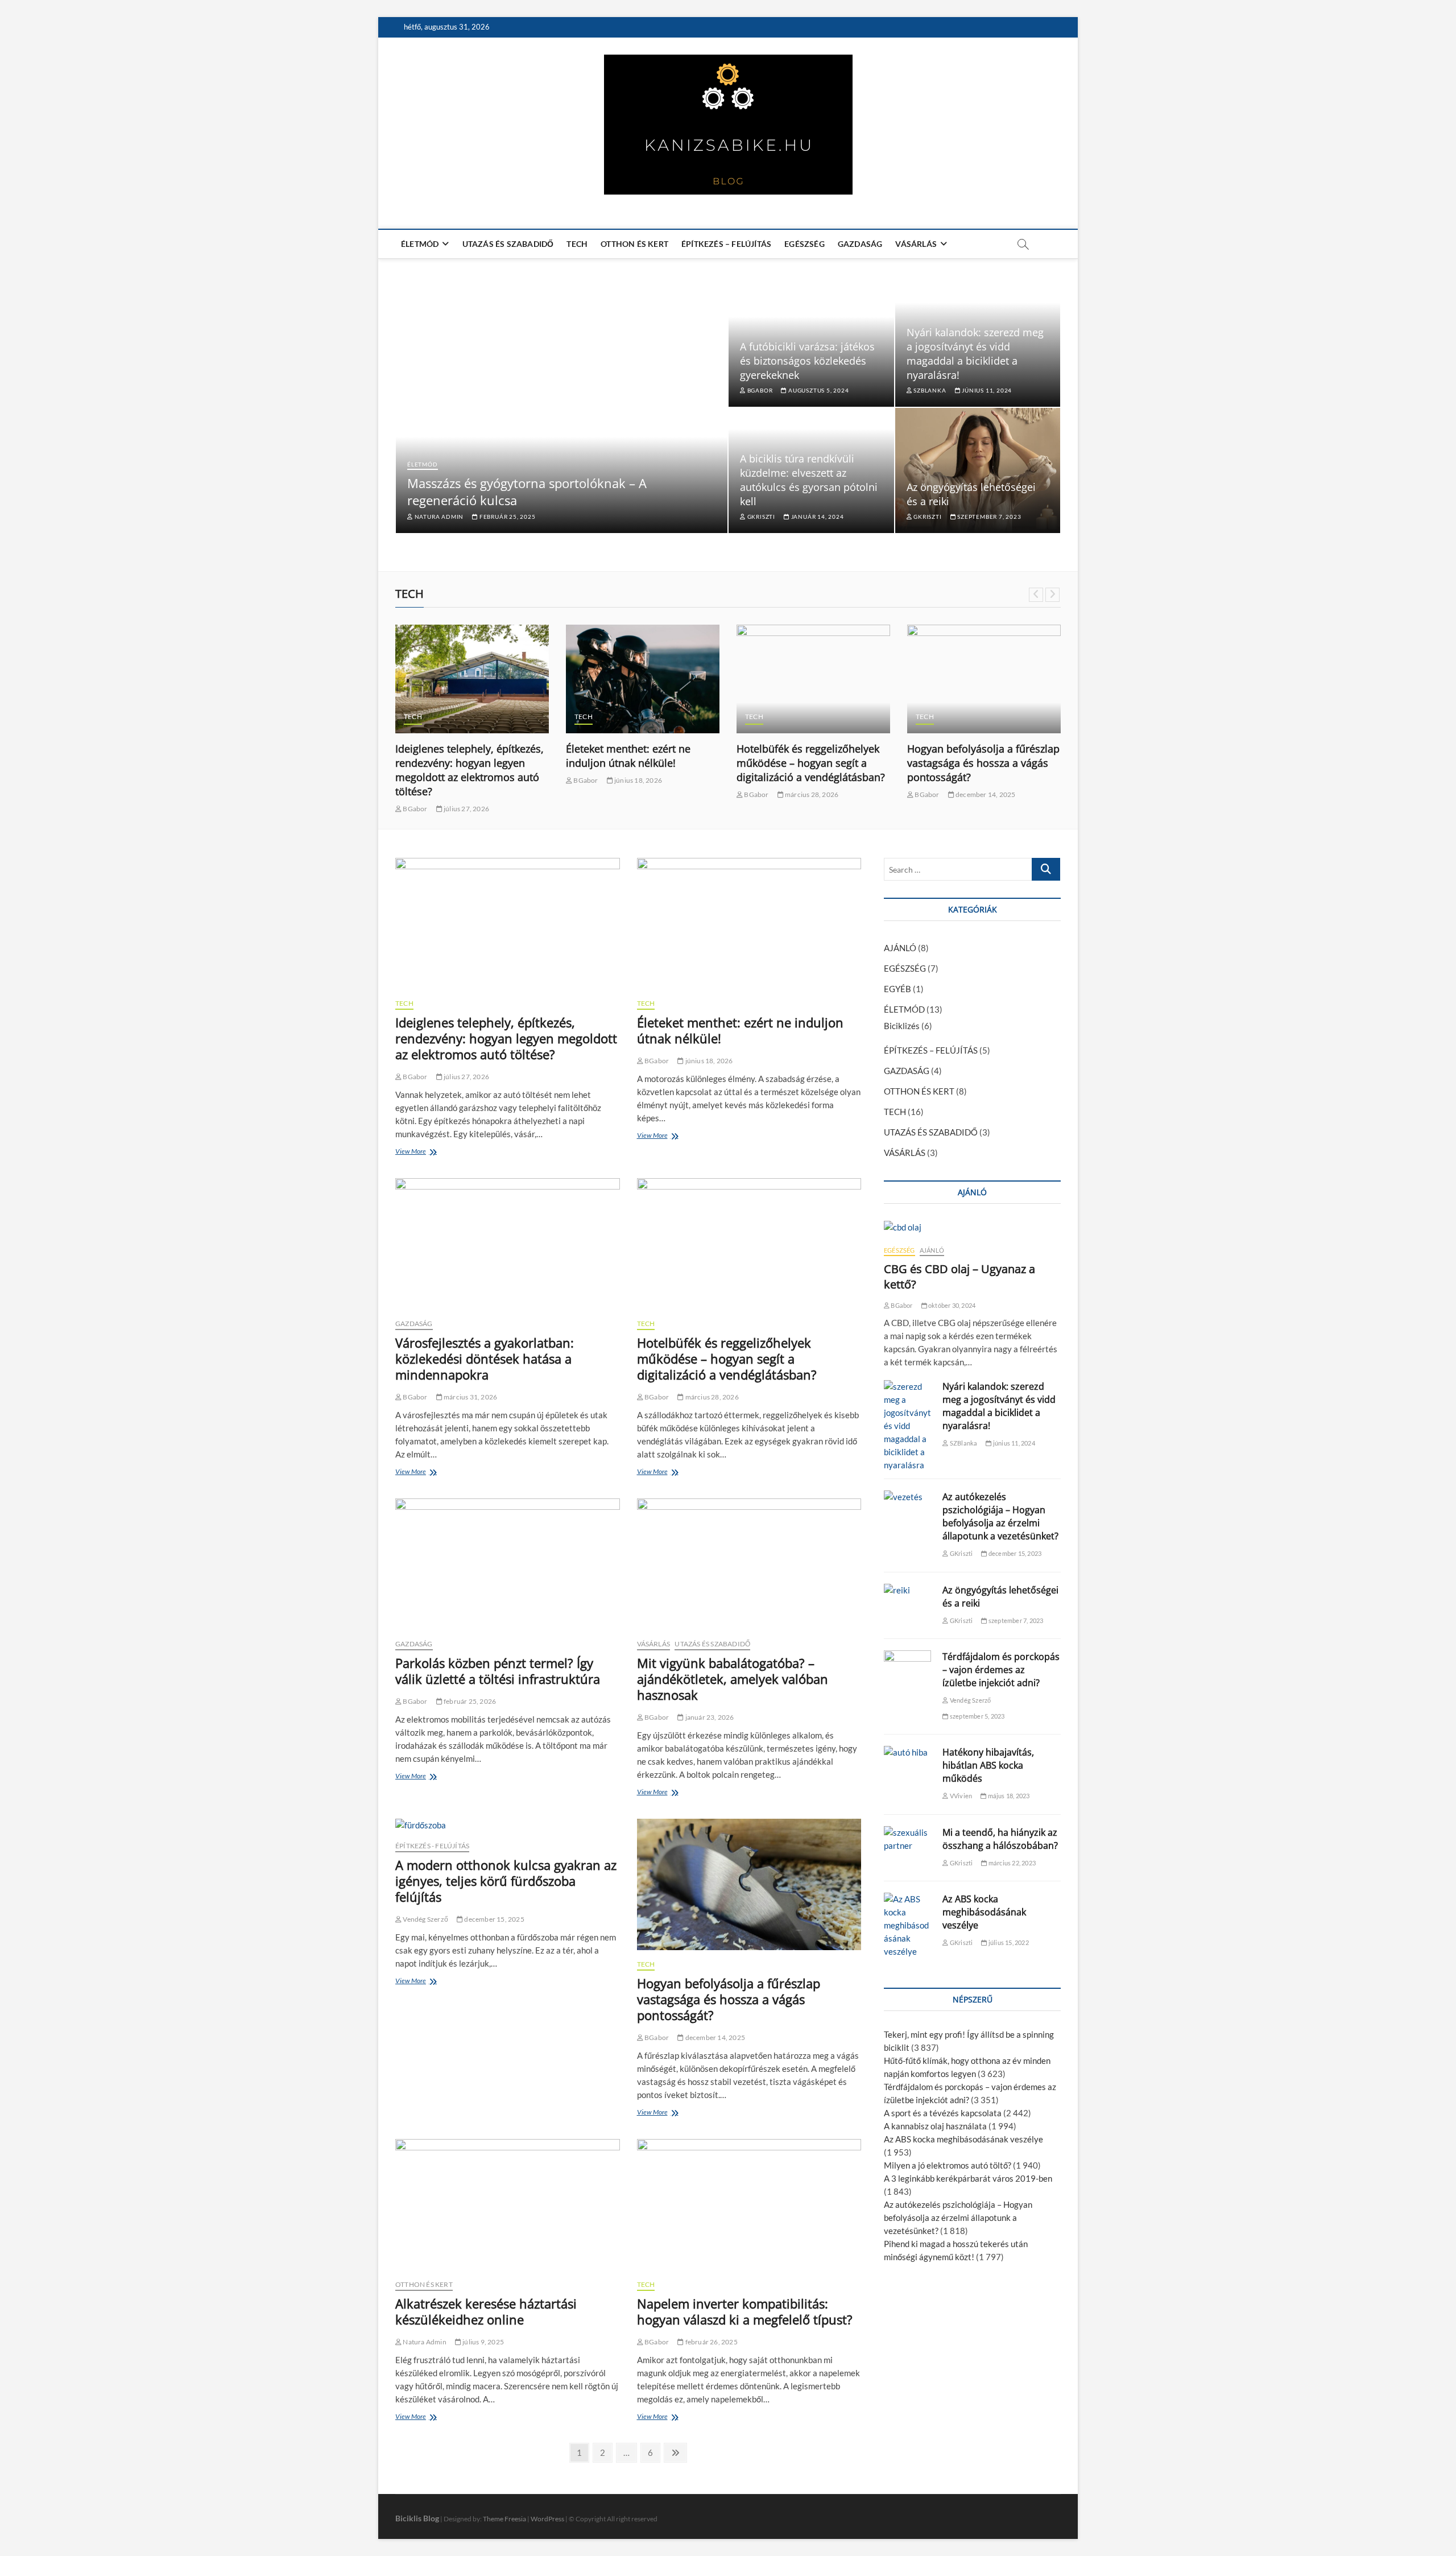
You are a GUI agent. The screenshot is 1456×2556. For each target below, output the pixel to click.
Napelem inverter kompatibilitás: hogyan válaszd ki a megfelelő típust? (745, 2311)
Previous (1036, 595)
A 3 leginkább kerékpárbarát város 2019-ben (968, 2178)
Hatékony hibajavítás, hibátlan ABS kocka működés (988, 1765)
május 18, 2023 (1008, 1796)
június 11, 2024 (986, 390)
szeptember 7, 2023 (988, 517)
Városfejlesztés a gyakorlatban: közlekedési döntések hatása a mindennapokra (485, 1358)
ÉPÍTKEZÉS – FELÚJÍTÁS (726, 244)
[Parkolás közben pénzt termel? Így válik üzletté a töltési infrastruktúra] (508, 1564)
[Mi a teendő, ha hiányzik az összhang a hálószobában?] (907, 1839)
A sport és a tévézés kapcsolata (943, 2113)
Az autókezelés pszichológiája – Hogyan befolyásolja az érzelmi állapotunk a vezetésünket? (1000, 1516)
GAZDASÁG (860, 244)
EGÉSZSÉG (804, 244)
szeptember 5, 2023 (977, 1716)
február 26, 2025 (710, 2342)
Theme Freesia (504, 2519)
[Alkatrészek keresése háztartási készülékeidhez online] (508, 2205)
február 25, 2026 (469, 1701)
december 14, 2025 (985, 794)
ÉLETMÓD (420, 244)
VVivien (960, 1796)
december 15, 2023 (1014, 1553)
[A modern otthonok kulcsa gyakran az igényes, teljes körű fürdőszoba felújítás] (508, 1825)
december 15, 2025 (494, 1919)
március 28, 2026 (811, 794)
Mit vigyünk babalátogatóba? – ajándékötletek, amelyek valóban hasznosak (733, 1679)
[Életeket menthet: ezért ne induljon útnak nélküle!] (643, 679)
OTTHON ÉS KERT (634, 244)
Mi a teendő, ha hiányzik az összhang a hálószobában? (1000, 1839)
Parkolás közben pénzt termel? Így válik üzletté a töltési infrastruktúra (498, 1671)
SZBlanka (929, 390)
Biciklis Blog (417, 2518)
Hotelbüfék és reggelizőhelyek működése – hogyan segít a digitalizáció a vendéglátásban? (811, 763)
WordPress (547, 2519)
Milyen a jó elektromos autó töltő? (948, 2165)
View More (413, 1153)
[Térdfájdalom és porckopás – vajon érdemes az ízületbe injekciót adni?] (907, 1667)
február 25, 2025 (506, 517)
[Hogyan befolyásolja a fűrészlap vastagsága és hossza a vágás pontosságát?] (984, 679)
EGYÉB (897, 989)
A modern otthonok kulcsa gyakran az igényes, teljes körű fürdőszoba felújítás (506, 1881)
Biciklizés (902, 1026)
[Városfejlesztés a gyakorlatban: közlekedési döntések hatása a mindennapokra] (508, 1244)
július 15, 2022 (1008, 1942)
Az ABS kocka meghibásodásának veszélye (984, 1912)
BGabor (759, 390)
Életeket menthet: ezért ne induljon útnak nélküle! (628, 756)
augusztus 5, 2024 (818, 390)
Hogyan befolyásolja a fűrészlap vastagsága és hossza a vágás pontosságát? (983, 763)
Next (1052, 595)
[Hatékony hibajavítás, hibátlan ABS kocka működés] (907, 1752)
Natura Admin (438, 517)
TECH (577, 244)
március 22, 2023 (1012, 1863)
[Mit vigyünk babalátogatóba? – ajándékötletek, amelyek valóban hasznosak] (749, 1564)
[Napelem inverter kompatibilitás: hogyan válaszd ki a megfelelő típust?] (749, 2205)
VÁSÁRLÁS (916, 244)
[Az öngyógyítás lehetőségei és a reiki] (907, 1590)
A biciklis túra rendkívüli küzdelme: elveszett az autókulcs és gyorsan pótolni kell (809, 480)
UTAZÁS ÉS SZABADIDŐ (508, 244)
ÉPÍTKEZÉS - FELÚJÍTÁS (432, 1846)
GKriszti (760, 517)
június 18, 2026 (638, 780)
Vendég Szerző (425, 1919)
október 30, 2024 (951, 1305)
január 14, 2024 (817, 517)
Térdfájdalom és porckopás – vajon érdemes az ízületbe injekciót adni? (1001, 1670)
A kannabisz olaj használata (935, 2126)
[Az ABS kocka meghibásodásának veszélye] (907, 1925)
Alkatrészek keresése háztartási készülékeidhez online (486, 2311)
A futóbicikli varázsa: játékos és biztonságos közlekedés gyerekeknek (807, 361)
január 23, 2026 (709, 1717)
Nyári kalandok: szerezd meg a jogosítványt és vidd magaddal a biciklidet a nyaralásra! (975, 354)
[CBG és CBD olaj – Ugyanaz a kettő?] (972, 1227)
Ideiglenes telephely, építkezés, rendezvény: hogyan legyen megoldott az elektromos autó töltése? (470, 770)
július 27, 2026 (466, 809)
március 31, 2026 (470, 1397)
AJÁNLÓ (900, 948)
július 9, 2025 (483, 2342)
